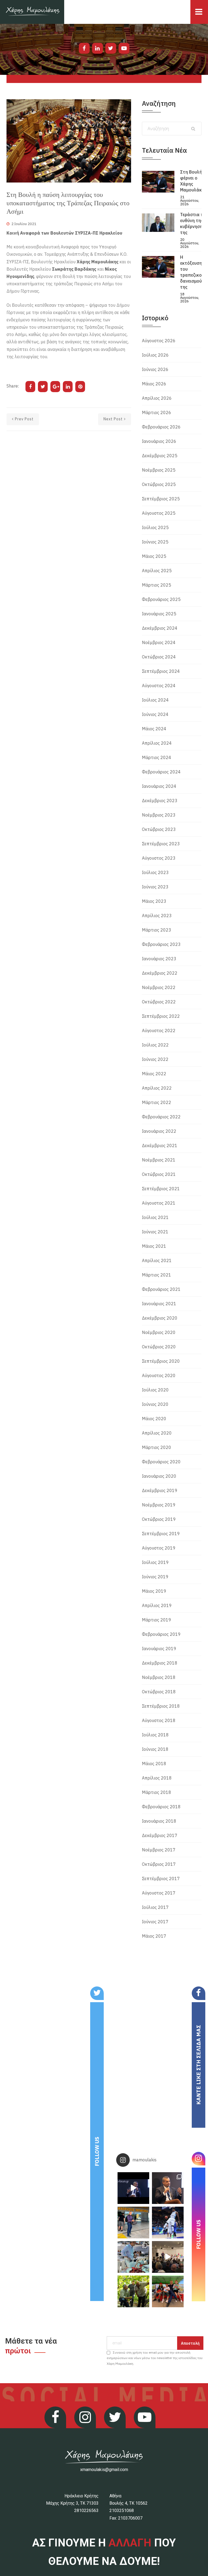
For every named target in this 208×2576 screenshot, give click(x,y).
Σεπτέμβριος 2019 (161, 1534)
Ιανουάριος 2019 (159, 1649)
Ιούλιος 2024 (155, 700)
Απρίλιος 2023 (157, 916)
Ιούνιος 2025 (155, 542)
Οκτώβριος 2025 (159, 484)
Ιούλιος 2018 (155, 1735)
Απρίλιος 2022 (157, 1088)
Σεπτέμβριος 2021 (161, 1189)
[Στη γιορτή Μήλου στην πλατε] (133, 2257)
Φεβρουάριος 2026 (161, 427)
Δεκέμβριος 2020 (160, 1318)
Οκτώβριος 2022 (159, 1002)
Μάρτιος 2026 (157, 412)
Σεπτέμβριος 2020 (161, 1361)
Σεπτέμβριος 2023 (161, 844)
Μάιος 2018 (154, 1764)
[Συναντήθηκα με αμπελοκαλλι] (133, 2291)
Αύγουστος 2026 (159, 341)
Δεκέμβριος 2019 (160, 1490)
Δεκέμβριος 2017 (160, 1835)
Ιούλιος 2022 (155, 1045)
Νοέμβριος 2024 (159, 642)
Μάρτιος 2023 (157, 930)
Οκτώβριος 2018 (159, 1692)
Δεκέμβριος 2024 (160, 628)
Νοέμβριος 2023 (159, 815)
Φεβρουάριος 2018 (161, 1807)
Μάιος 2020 (154, 1419)
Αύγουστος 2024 (159, 686)
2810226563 (86, 2511)
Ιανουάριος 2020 (159, 1476)
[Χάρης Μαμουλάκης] (32, 12)
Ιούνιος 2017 (155, 1922)
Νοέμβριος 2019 (159, 1505)
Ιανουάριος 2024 (159, 786)
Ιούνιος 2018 (155, 1749)
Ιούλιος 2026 (155, 355)
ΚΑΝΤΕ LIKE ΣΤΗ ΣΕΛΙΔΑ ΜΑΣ (198, 2065)
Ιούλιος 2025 (155, 527)
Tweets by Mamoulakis (36, 1990)
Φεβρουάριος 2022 (161, 1117)
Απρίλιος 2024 (157, 743)
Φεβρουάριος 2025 (161, 599)
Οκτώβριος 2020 (159, 1347)
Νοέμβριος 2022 (159, 987)
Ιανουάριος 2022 (159, 1131)
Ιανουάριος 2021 (159, 1304)
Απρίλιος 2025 (157, 571)
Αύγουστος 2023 (159, 858)
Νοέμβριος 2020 (159, 1332)
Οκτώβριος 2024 (159, 657)
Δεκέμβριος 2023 (160, 801)
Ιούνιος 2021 (155, 1232)
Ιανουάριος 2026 (159, 441)
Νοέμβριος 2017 (159, 1850)
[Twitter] (111, 48)
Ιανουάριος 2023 (159, 959)
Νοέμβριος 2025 (159, 470)
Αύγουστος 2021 (159, 1203)
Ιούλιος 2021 (155, 1217)
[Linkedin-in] (97, 48)
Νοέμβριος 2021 (159, 1160)
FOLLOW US (97, 2151)
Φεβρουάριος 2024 (161, 772)
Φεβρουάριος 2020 (161, 1462)
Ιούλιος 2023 (155, 872)
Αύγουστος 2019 (159, 1548)
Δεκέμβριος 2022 (160, 973)
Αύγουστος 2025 (159, 513)
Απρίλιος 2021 (157, 1260)
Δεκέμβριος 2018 (160, 1663)
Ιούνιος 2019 (155, 1577)
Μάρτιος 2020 (157, 1447)
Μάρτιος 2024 (157, 757)
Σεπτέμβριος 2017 (161, 1879)
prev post (24, 419)
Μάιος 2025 (154, 556)
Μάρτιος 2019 (157, 1620)
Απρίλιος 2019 (157, 1605)
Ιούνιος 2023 (155, 887)
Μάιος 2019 (154, 1591)
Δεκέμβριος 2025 (160, 456)
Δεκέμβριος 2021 (160, 1145)
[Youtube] (124, 48)
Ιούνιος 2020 (155, 1404)
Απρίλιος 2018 (157, 1778)
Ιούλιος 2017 (155, 1907)
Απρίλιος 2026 (157, 398)
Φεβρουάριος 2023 (161, 944)
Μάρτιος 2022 (157, 1102)
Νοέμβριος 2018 (159, 1677)
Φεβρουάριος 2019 (161, 1634)
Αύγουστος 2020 (159, 1375)
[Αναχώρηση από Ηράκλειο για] (133, 2223)
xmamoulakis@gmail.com (104, 2470)
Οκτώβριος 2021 (159, 1174)
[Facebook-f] (84, 48)
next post (113, 419)
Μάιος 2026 (154, 384)
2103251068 (122, 2511)
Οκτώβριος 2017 (159, 1864)
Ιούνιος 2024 (155, 714)
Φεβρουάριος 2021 (161, 1289)
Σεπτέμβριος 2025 (161, 499)
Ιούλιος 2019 (155, 1562)
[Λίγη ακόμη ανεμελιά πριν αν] (168, 2291)
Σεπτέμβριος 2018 (161, 1706)
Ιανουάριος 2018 (159, 1821)
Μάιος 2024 (154, 729)
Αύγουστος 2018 (159, 1720)
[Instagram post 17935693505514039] (133, 2188)
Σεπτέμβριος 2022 (161, 1016)
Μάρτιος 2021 (157, 1275)
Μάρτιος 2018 (157, 1792)
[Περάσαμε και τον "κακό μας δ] (168, 2223)
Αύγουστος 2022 (159, 1031)
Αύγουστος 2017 (159, 1893)
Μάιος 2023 (154, 901)
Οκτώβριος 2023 (159, 829)
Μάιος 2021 (154, 1246)
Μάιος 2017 (154, 1936)
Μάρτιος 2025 (157, 585)
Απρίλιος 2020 (157, 1433)
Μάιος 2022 (154, 1074)
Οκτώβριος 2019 (159, 1519)
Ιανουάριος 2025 (159, 614)
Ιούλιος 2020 (155, 1390)
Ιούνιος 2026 (155, 369)
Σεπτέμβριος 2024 (161, 671)
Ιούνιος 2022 (155, 1059)
